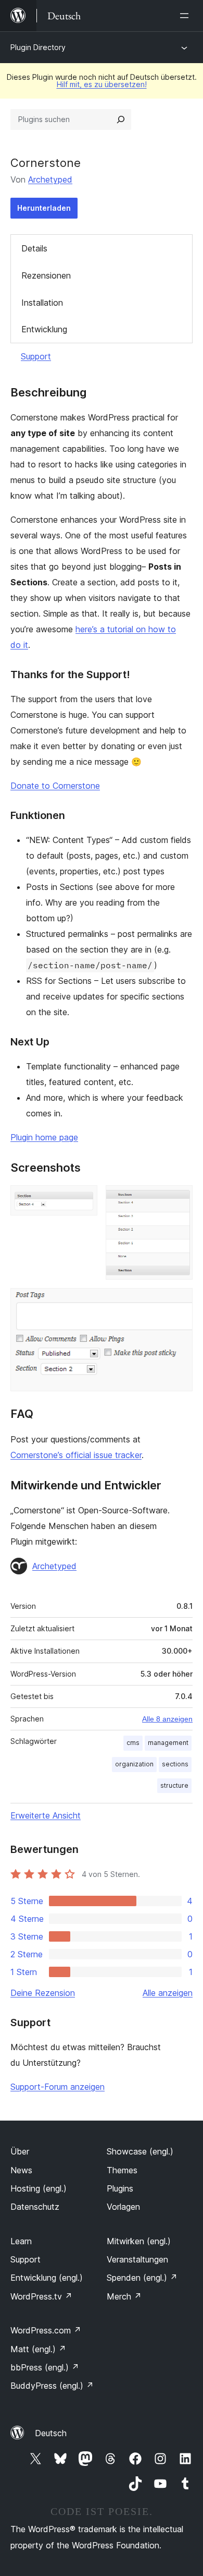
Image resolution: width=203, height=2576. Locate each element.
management (168, 1743)
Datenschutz (35, 2207)
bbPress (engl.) (45, 2367)
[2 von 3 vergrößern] (179, 1199)
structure (174, 1785)
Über (20, 2151)
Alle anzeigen (168, 1993)
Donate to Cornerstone (55, 786)
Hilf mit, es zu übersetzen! (102, 84)
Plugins (120, 2188)
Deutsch (51, 2433)
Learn (21, 2241)
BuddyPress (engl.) (52, 2386)
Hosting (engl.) (39, 2188)
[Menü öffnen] (186, 16)
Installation (42, 303)
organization (134, 1764)
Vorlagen (123, 2207)
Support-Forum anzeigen (58, 2087)
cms (133, 1743)
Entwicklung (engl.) (47, 2278)
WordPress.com (46, 2330)
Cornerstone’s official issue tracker (76, 1455)
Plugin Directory (38, 47)
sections (175, 1764)
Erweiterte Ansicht (46, 1815)
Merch (124, 2296)
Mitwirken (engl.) (139, 2241)
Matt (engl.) (38, 2349)
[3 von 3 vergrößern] (179, 1302)
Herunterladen (44, 208)
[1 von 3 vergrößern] (83, 1199)
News (21, 2170)
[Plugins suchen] (121, 119)
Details (34, 248)
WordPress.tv (41, 2296)
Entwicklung (44, 329)
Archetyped (50, 179)
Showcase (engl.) (140, 2151)
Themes (122, 2170)
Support (36, 356)
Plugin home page (44, 1137)
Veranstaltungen (137, 2259)
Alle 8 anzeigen (167, 1719)
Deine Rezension (43, 1993)
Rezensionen (46, 275)
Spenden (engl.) (142, 2278)
